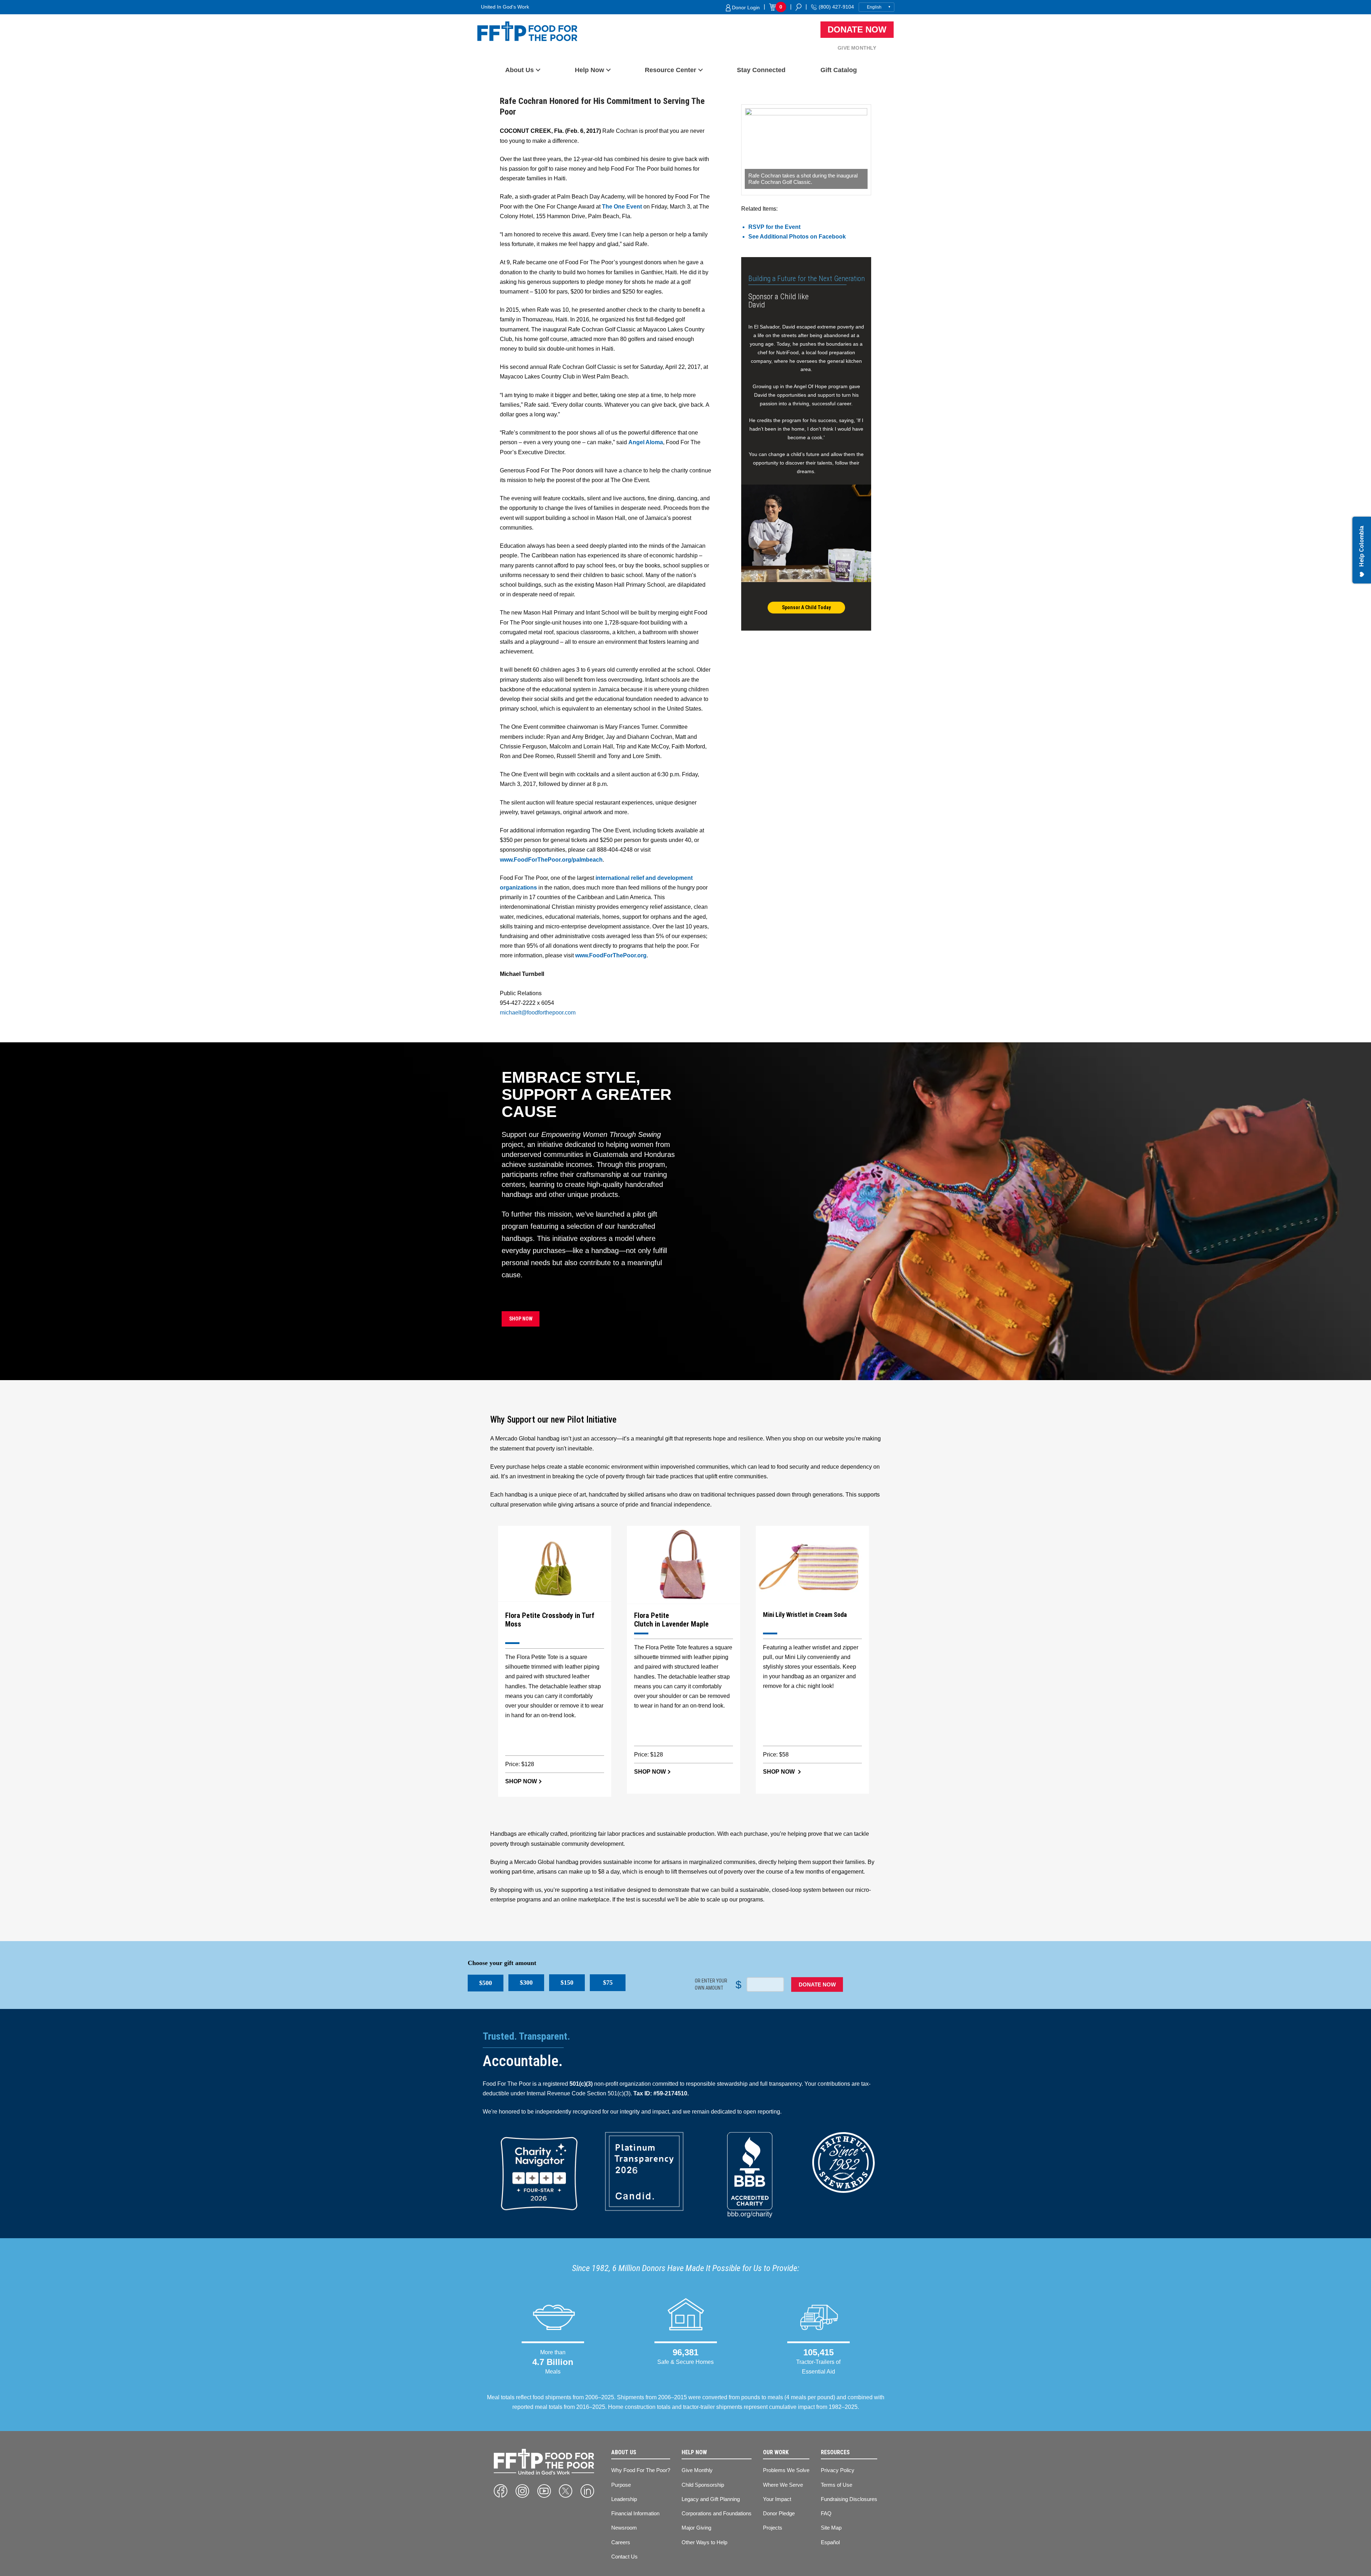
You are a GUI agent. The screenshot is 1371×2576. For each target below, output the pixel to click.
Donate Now (857, 29)
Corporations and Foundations (717, 2513)
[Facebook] (501, 2491)
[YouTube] (544, 2491)
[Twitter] (566, 2491)
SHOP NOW (521, 1319)
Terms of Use (837, 2485)
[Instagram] (522, 2491)
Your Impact (777, 2499)
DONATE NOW (817, 1984)
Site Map (831, 2528)
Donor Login (745, 7)
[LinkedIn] (587, 2491)
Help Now (589, 70)
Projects (773, 2528)
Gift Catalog (839, 70)
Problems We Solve (786, 2470)
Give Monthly (857, 48)
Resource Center (671, 70)
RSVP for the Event (774, 227)
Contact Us (624, 2557)
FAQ (826, 2513)
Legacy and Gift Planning (711, 2499)
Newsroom (624, 2528)
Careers (621, 2542)
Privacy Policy (838, 2470)
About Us (519, 70)
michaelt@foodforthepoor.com (538, 1013)
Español (830, 2542)
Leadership (624, 2499)
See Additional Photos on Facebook (797, 237)
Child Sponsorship (703, 2485)
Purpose (621, 2485)
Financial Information (635, 2513)
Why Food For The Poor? (641, 2470)
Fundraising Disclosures (849, 2499)
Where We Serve (783, 2485)
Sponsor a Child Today (806, 607)
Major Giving (696, 2528)
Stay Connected (761, 70)
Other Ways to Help (704, 2542)
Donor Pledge (779, 2513)
